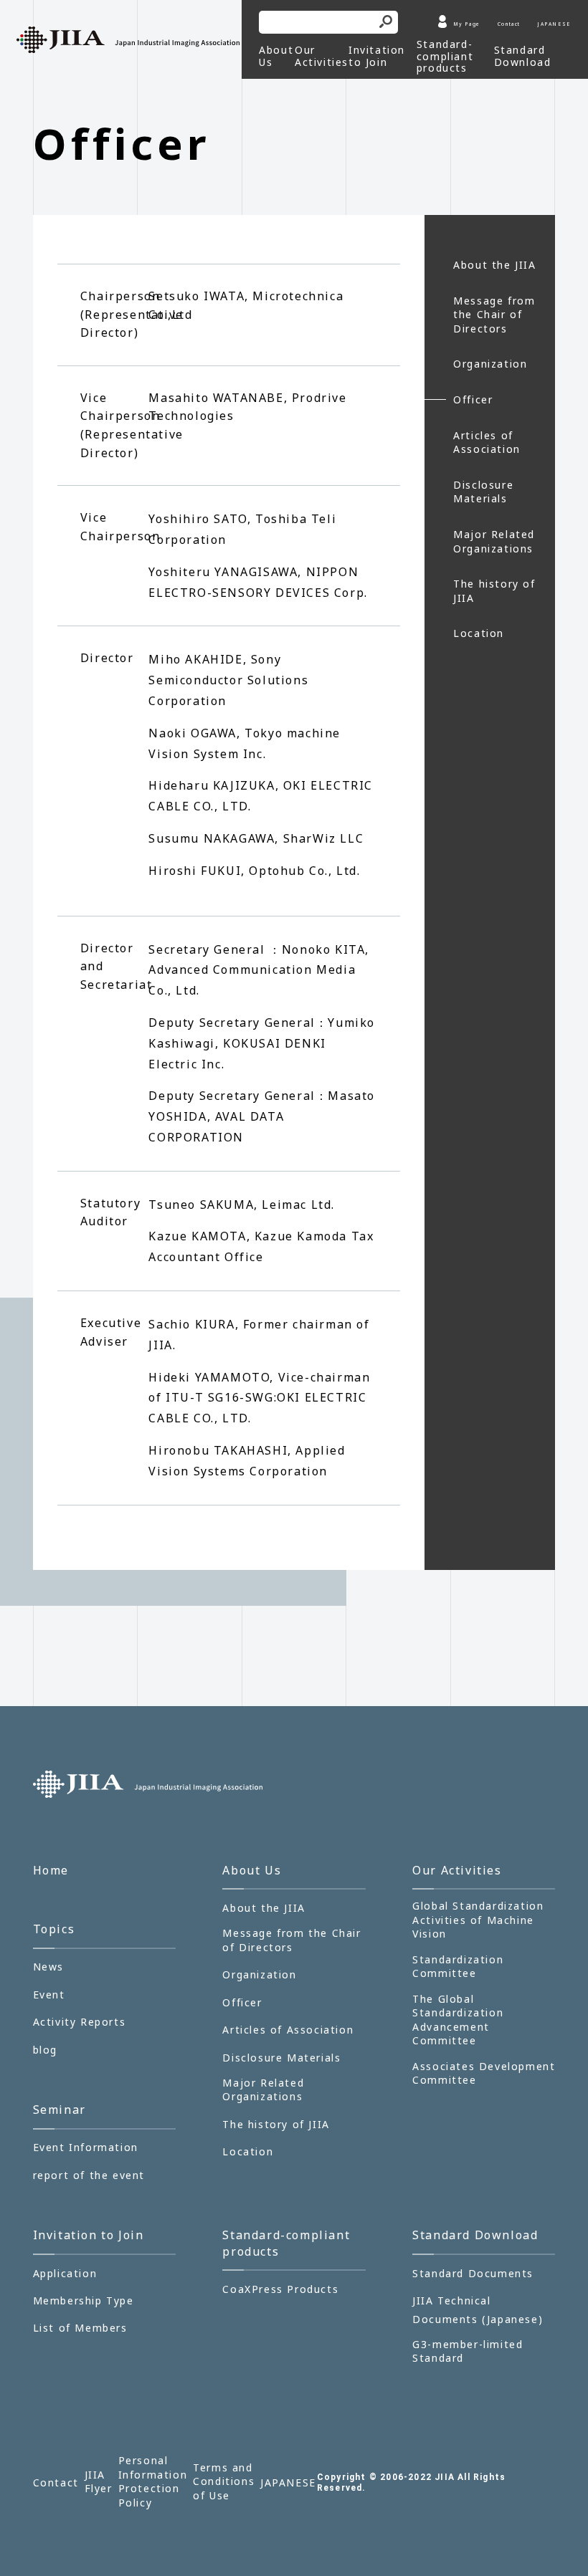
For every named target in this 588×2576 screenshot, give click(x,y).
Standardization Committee (458, 1967)
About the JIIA (494, 265)
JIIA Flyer (99, 2482)
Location (479, 633)
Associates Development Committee (484, 2073)
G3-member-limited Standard (468, 2351)
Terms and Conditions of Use (224, 2481)
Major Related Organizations (494, 541)
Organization (490, 364)
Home (51, 1870)
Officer (473, 399)
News (48, 1967)
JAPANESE (554, 24)
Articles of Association (487, 442)
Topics (54, 1929)
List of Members (80, 2328)
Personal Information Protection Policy (153, 2481)
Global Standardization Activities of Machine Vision (478, 1920)
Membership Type (84, 2300)
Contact (509, 24)
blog (45, 2050)
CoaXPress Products (280, 2289)
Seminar (60, 2110)
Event (49, 1995)
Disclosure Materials (483, 492)
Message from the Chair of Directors (494, 315)
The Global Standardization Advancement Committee (458, 2020)
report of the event (89, 2175)
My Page (467, 24)
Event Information (86, 2147)
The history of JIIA (494, 591)
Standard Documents (473, 2273)
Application (65, 2273)
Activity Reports (80, 2022)
